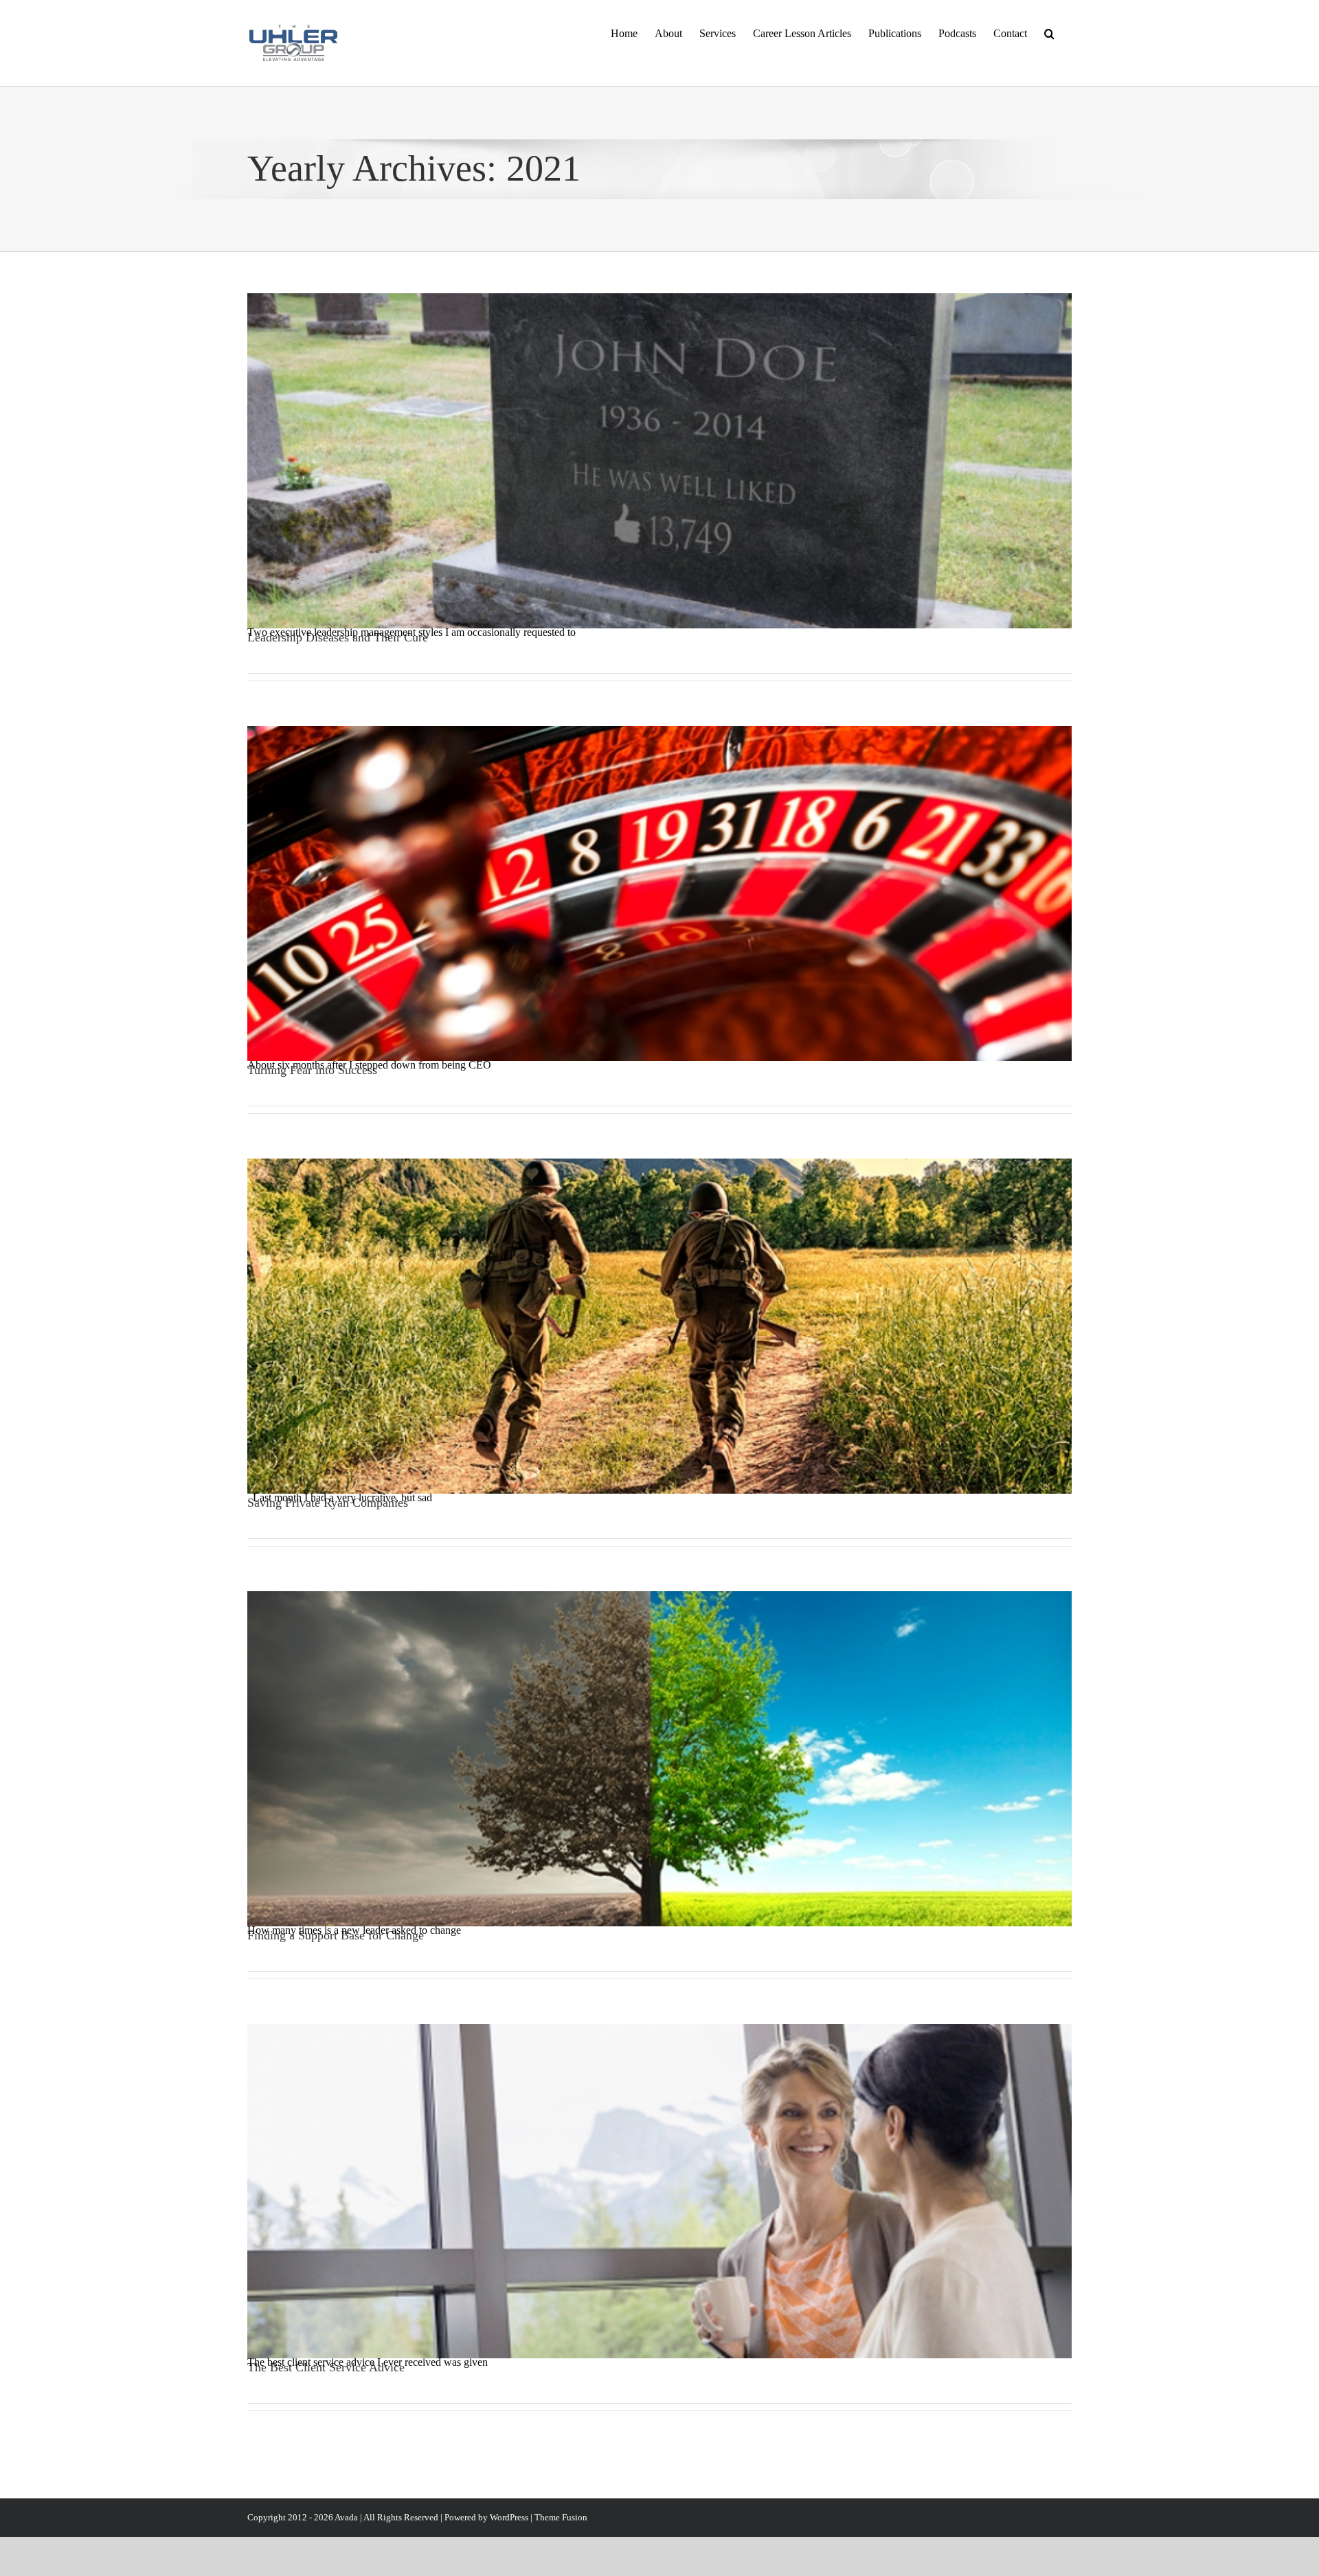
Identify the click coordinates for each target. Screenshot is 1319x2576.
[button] (1049, 32)
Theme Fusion (561, 2517)
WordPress (509, 2517)
